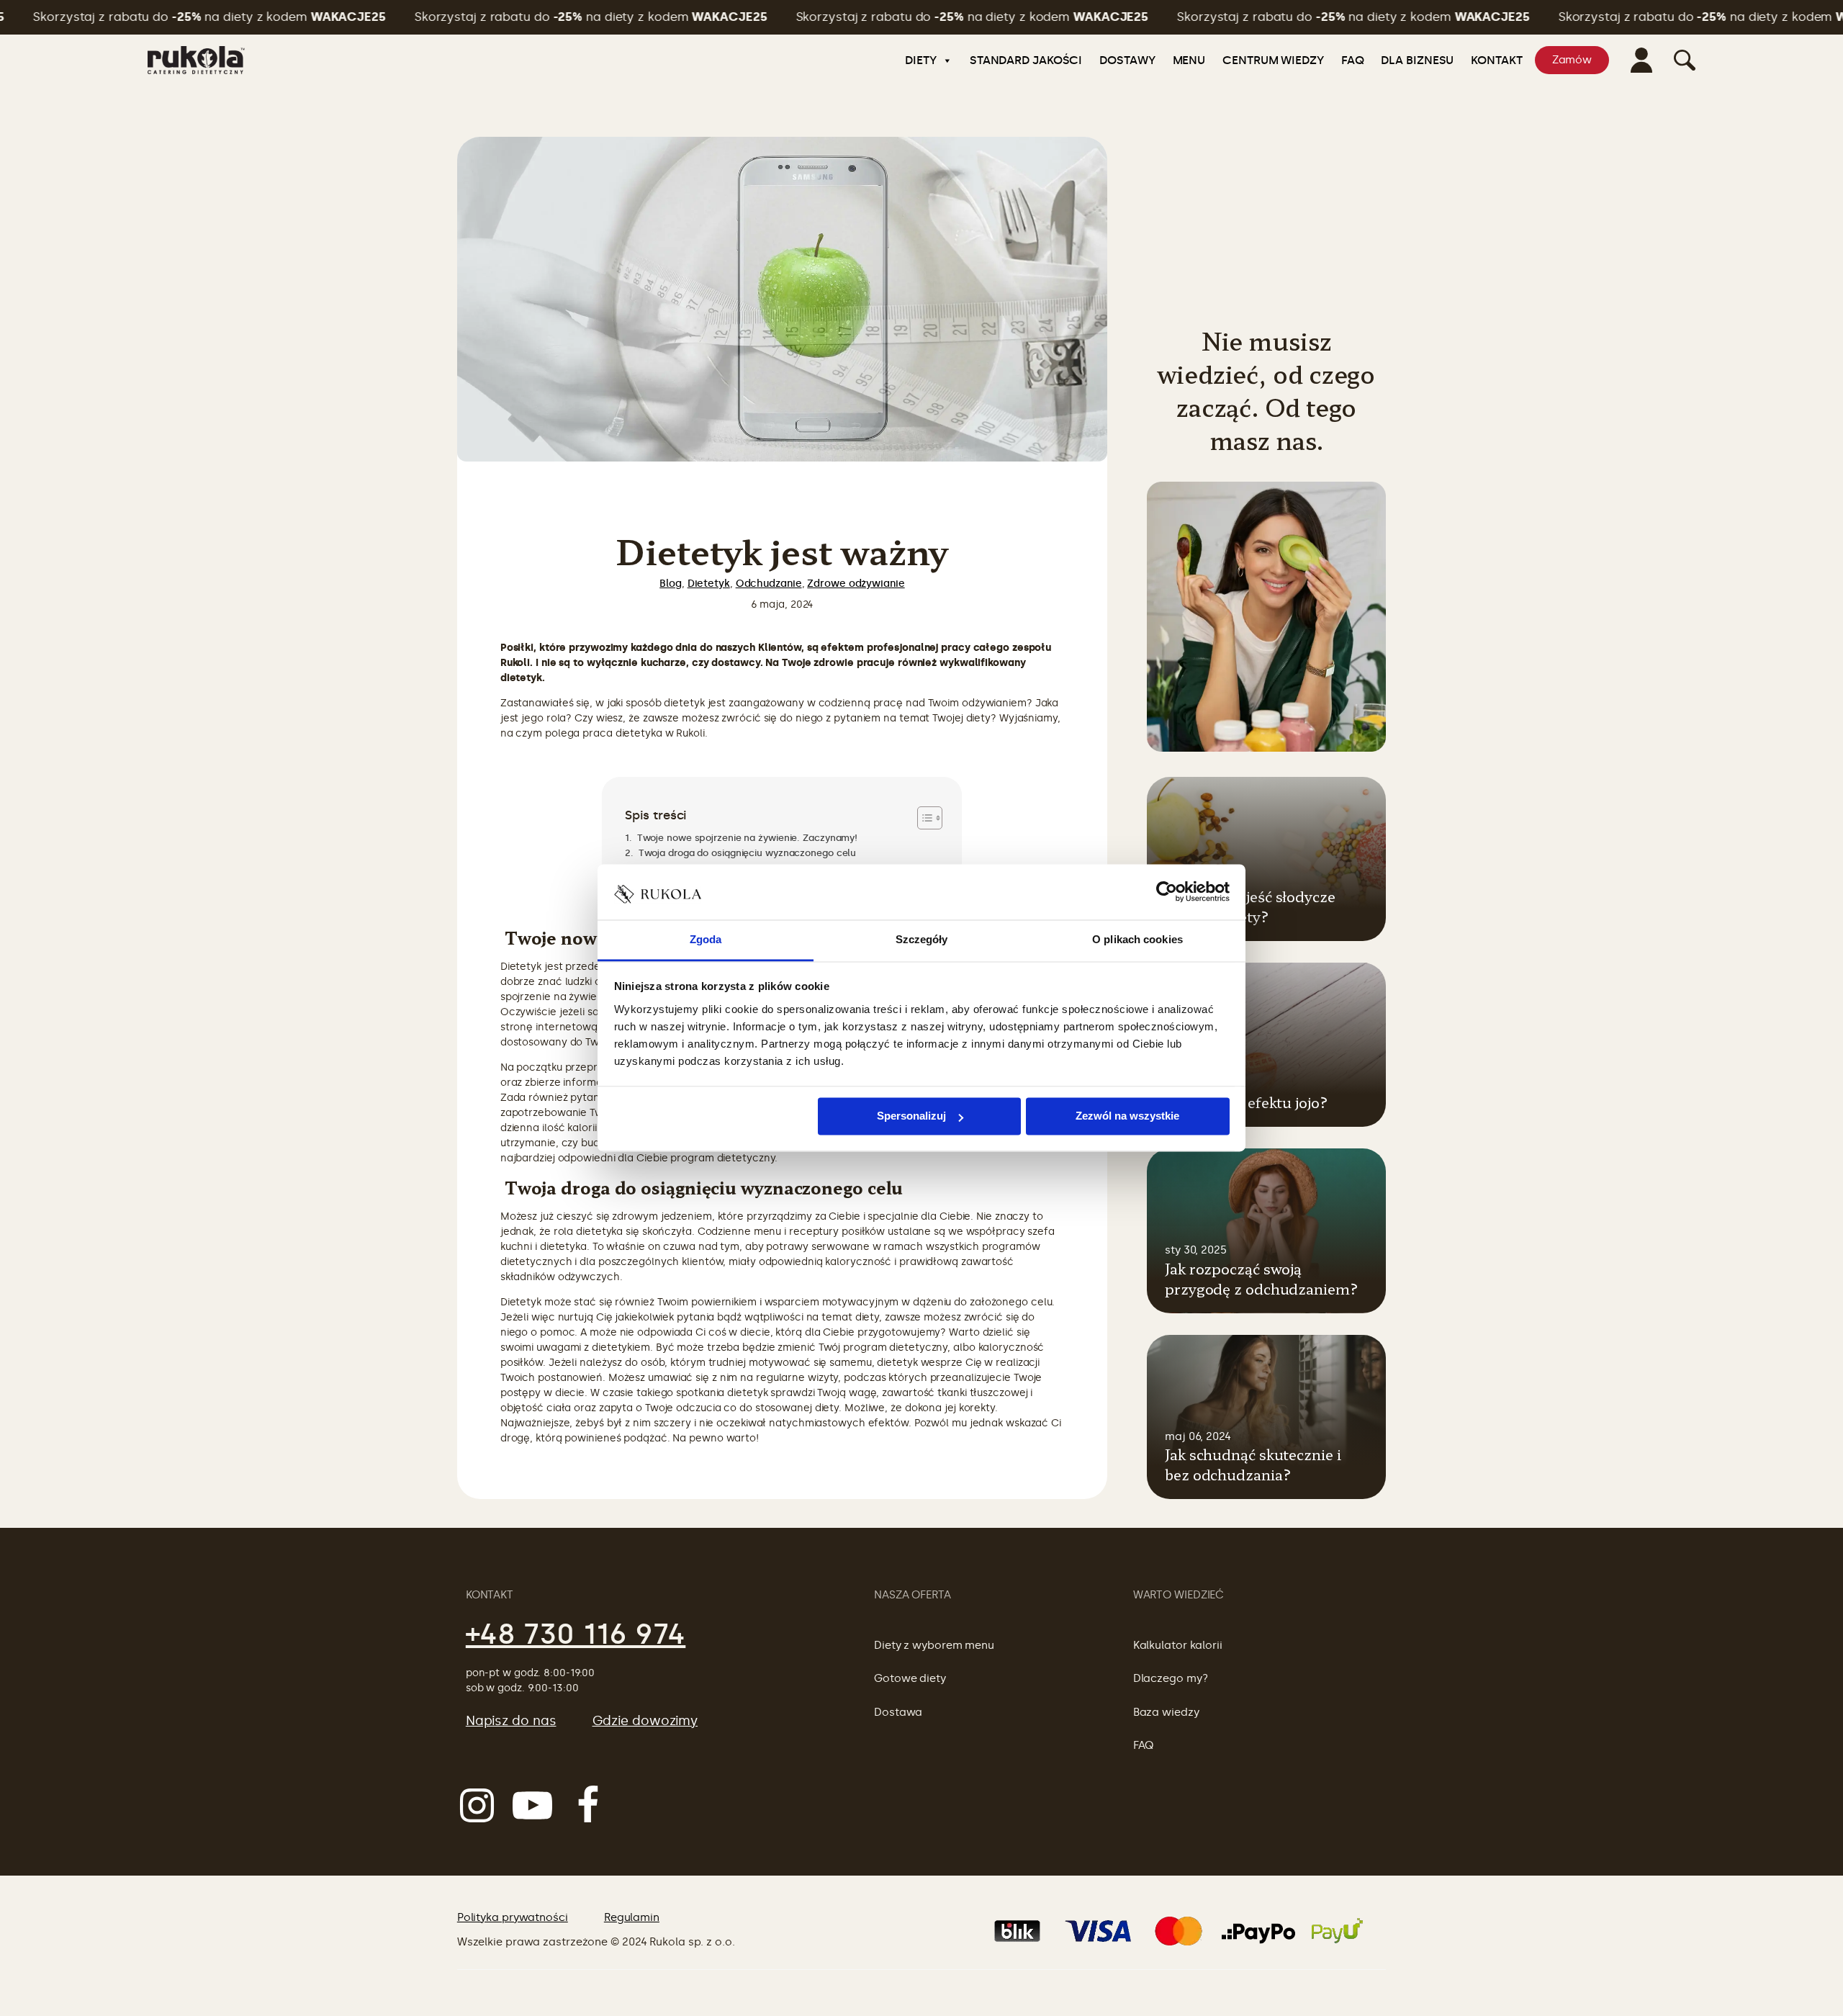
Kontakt (1496, 60)
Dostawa (898, 1712)
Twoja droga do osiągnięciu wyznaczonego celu (746, 853)
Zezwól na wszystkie (1127, 1116)
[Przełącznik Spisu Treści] (923, 818)
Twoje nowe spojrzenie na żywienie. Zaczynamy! (746, 838)
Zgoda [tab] (706, 939)
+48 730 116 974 (576, 1634)
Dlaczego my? (1171, 1678)
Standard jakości (1026, 60)
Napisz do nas (511, 1721)
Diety (921, 60)
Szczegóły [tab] (922, 939)
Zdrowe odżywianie (856, 584)
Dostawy (1127, 60)
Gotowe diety (910, 1678)
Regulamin (632, 1917)
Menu (1189, 60)
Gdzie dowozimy (645, 1721)
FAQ (1353, 60)
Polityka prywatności (513, 1917)
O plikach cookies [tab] (1137, 939)
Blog (671, 584)
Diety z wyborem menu (934, 1645)
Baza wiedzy (1166, 1712)
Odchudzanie (769, 584)
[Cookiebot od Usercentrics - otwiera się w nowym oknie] (1167, 892)
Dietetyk (709, 584)
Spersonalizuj (911, 1116)
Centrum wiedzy (1273, 60)
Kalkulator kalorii (1178, 1645)
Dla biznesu (1417, 60)
